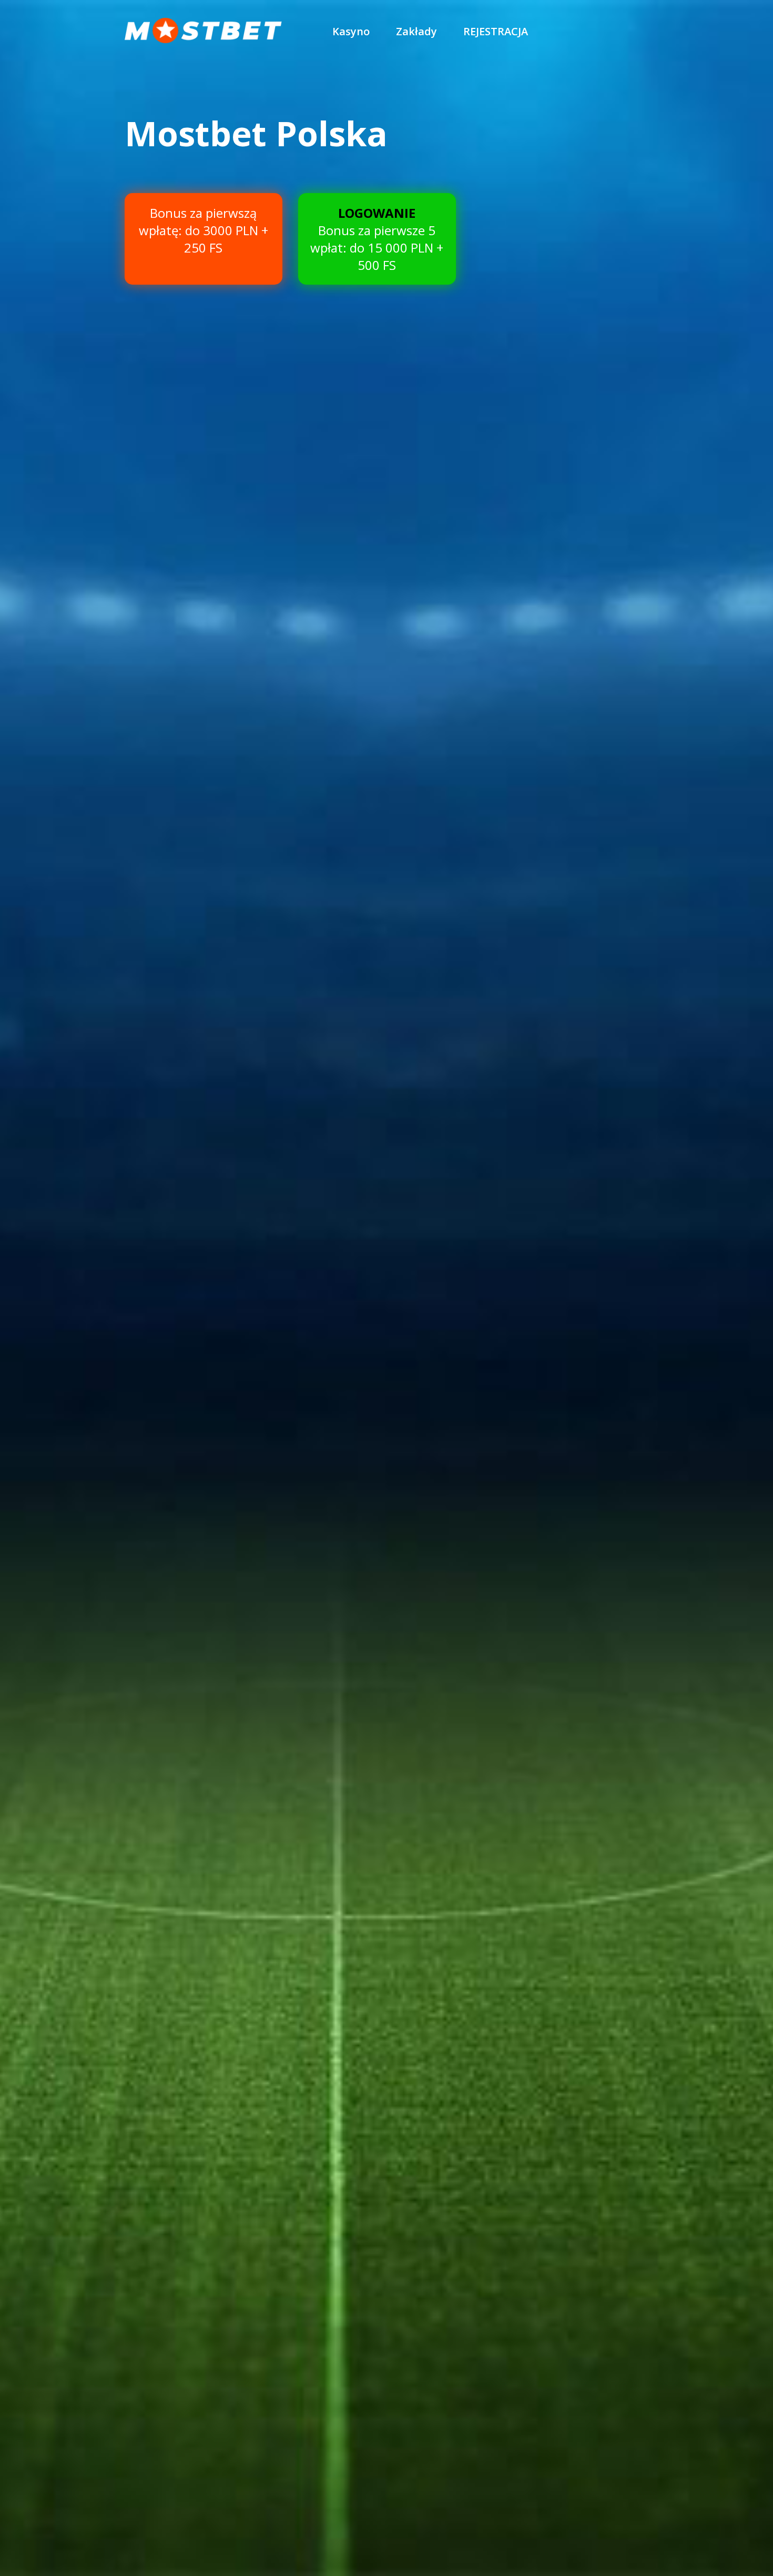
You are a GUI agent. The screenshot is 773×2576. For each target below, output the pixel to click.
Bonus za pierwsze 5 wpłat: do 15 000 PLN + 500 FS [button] (377, 239)
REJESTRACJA (496, 31)
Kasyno (351, 31)
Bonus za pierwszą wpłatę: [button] (204, 230)
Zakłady (416, 31)
